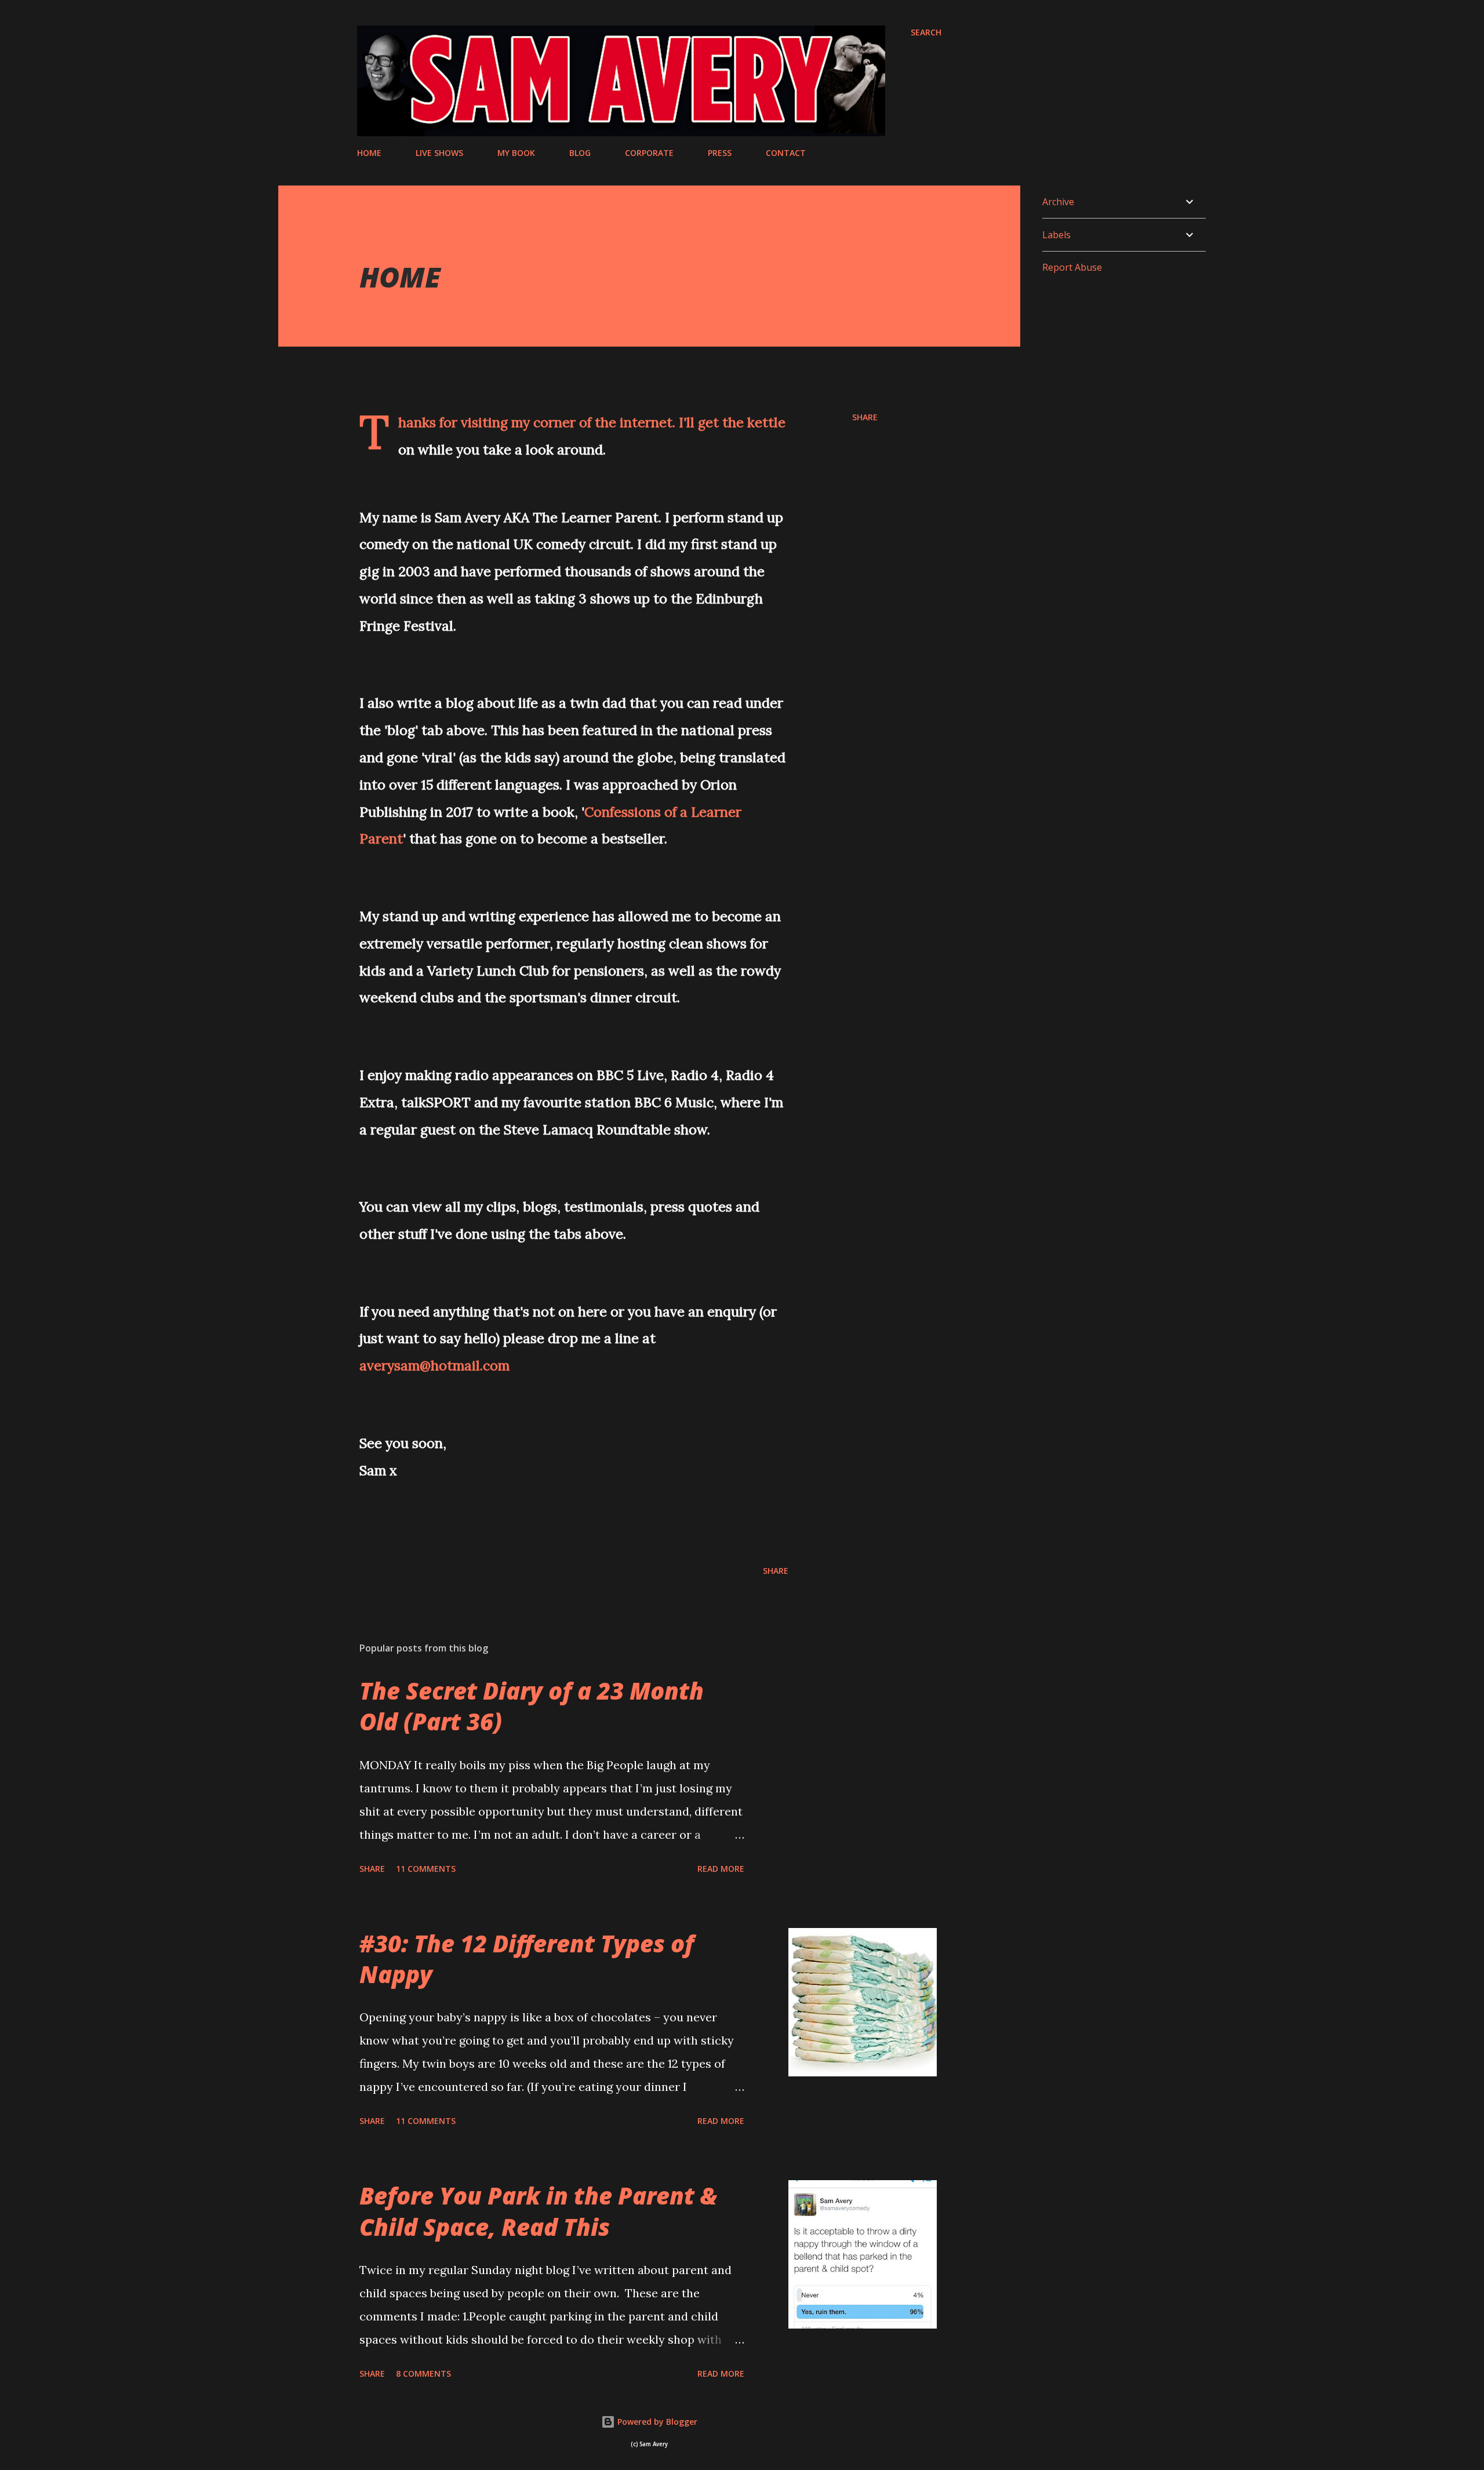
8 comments (423, 2373)
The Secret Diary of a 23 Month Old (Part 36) (532, 1706)
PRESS (720, 153)
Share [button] (865, 417)
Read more (721, 1869)
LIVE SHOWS (439, 153)
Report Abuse (1072, 267)
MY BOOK (516, 153)
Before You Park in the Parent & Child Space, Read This (538, 2211)
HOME (369, 153)
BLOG (580, 153)
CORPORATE (649, 153)
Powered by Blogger (656, 2422)
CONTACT (786, 153)
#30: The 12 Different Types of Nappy (527, 1959)
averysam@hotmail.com (434, 1365)
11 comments (426, 1869)
